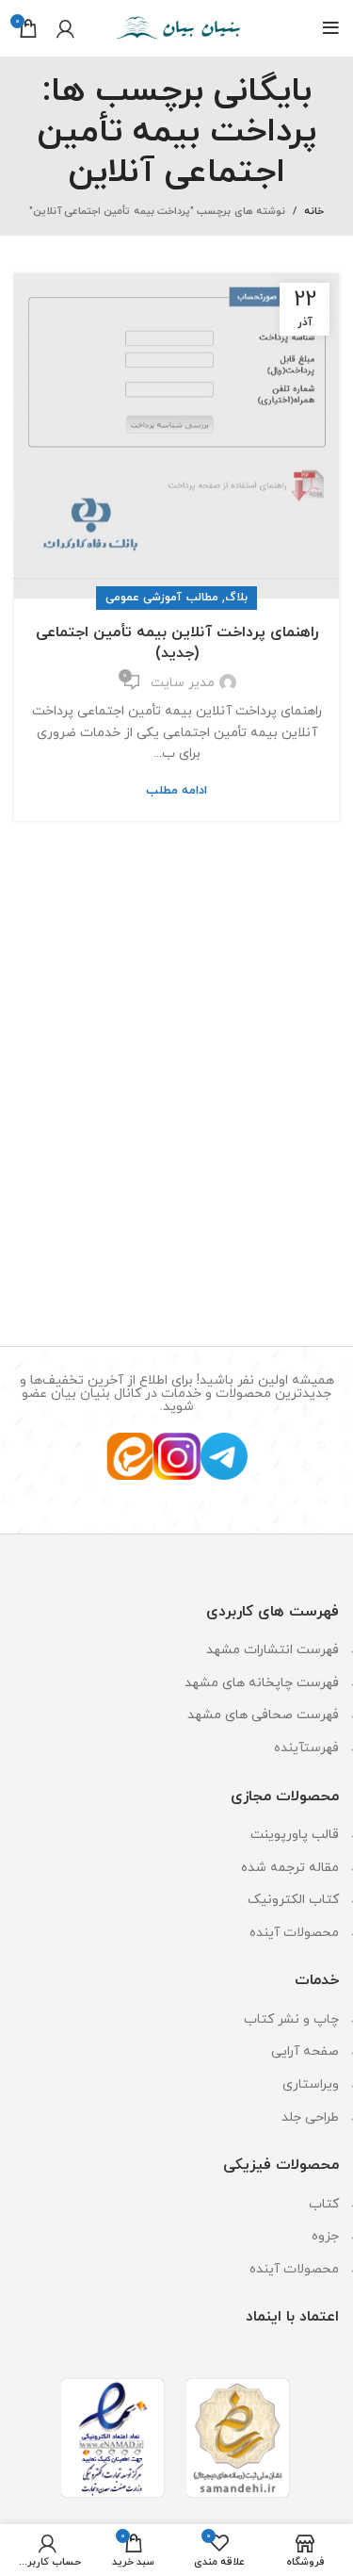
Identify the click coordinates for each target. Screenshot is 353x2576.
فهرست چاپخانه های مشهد (262, 1683)
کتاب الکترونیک (293, 1900)
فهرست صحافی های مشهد (263, 1715)
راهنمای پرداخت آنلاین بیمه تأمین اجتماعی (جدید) (177, 643)
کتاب (324, 2204)
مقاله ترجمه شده (290, 1868)
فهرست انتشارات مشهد (273, 1650)
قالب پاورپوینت (295, 1835)
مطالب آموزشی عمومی (162, 598)
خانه (314, 211)
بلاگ (236, 598)
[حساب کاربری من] (65, 28)
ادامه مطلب (176, 791)
